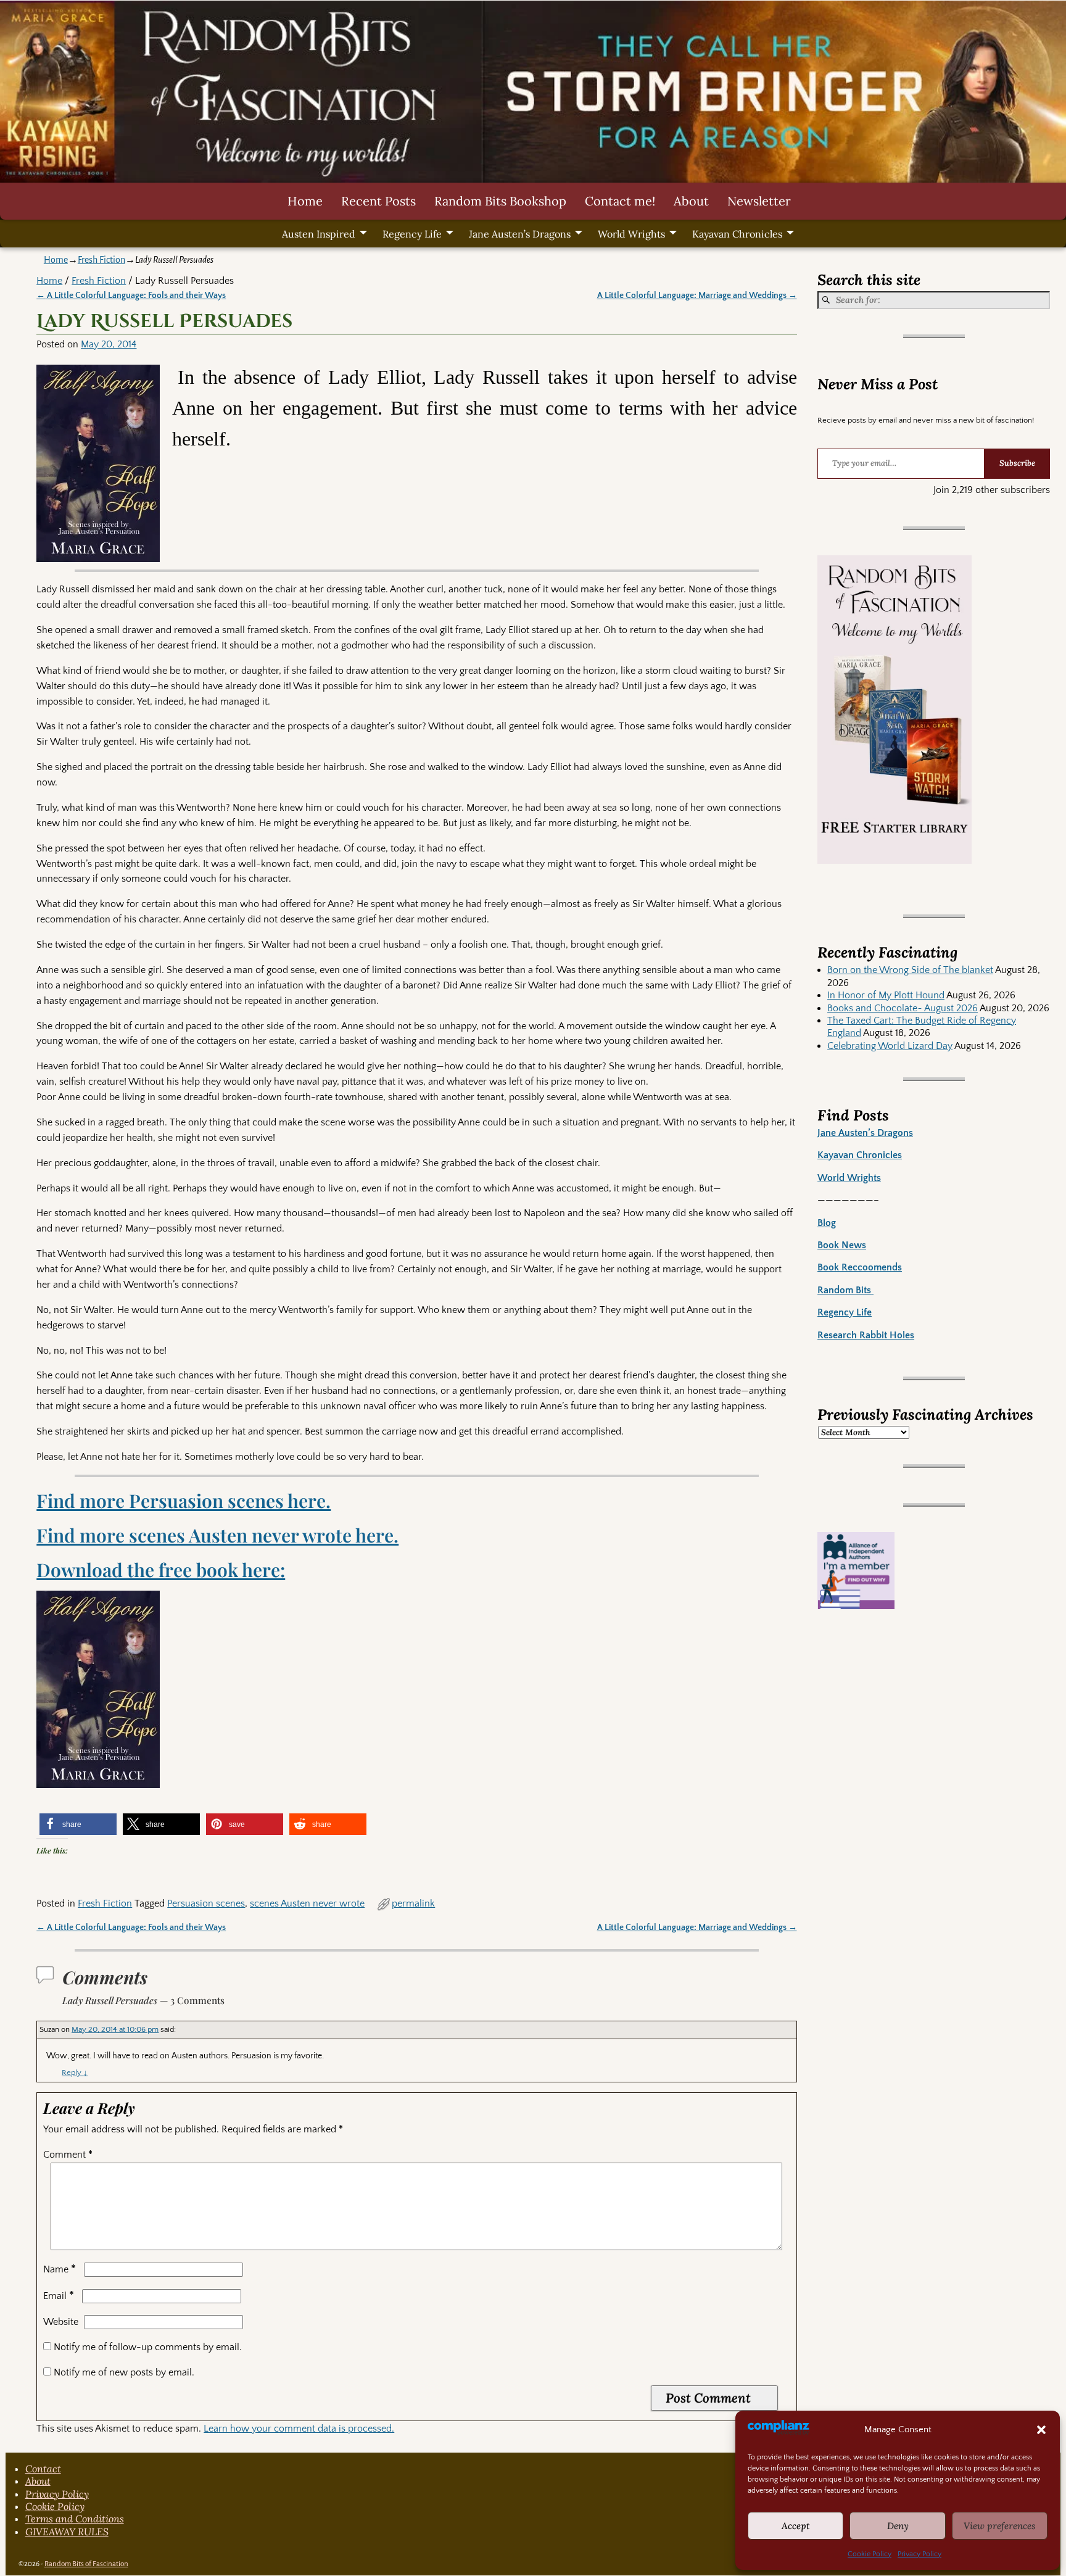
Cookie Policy (870, 2554)
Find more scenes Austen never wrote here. (217, 1535)
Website (61, 2322)
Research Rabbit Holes (866, 1335)
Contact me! (620, 201)
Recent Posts (378, 201)
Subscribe (1017, 463)
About (691, 201)
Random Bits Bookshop (500, 201)
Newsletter (759, 201)
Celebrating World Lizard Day (890, 1046)
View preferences (1000, 2526)
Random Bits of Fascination (86, 2564)
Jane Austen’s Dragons (520, 234)
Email (59, 2296)
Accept (796, 2526)
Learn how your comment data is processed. (299, 2429)
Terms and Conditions (75, 2519)
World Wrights (631, 234)
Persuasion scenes (206, 1903)
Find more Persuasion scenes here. (184, 1501)
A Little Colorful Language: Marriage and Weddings (697, 296)
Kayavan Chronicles (737, 234)
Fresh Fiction (101, 260)
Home (305, 201)
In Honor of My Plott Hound (886, 995)
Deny (898, 2526)
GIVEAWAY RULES (67, 2532)
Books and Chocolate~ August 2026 (903, 1008)
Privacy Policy (919, 2554)
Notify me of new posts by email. (124, 2372)
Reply (75, 2073)
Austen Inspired (319, 234)
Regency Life (412, 234)
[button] (1041, 2430)
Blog (827, 1223)
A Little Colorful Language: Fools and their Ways (131, 296)
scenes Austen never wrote (307, 1903)
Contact (43, 2469)
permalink (413, 1903)
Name (60, 2269)
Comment (68, 2155)
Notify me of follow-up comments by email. (148, 2347)
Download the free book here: (161, 1570)
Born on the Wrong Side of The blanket (910, 970)
